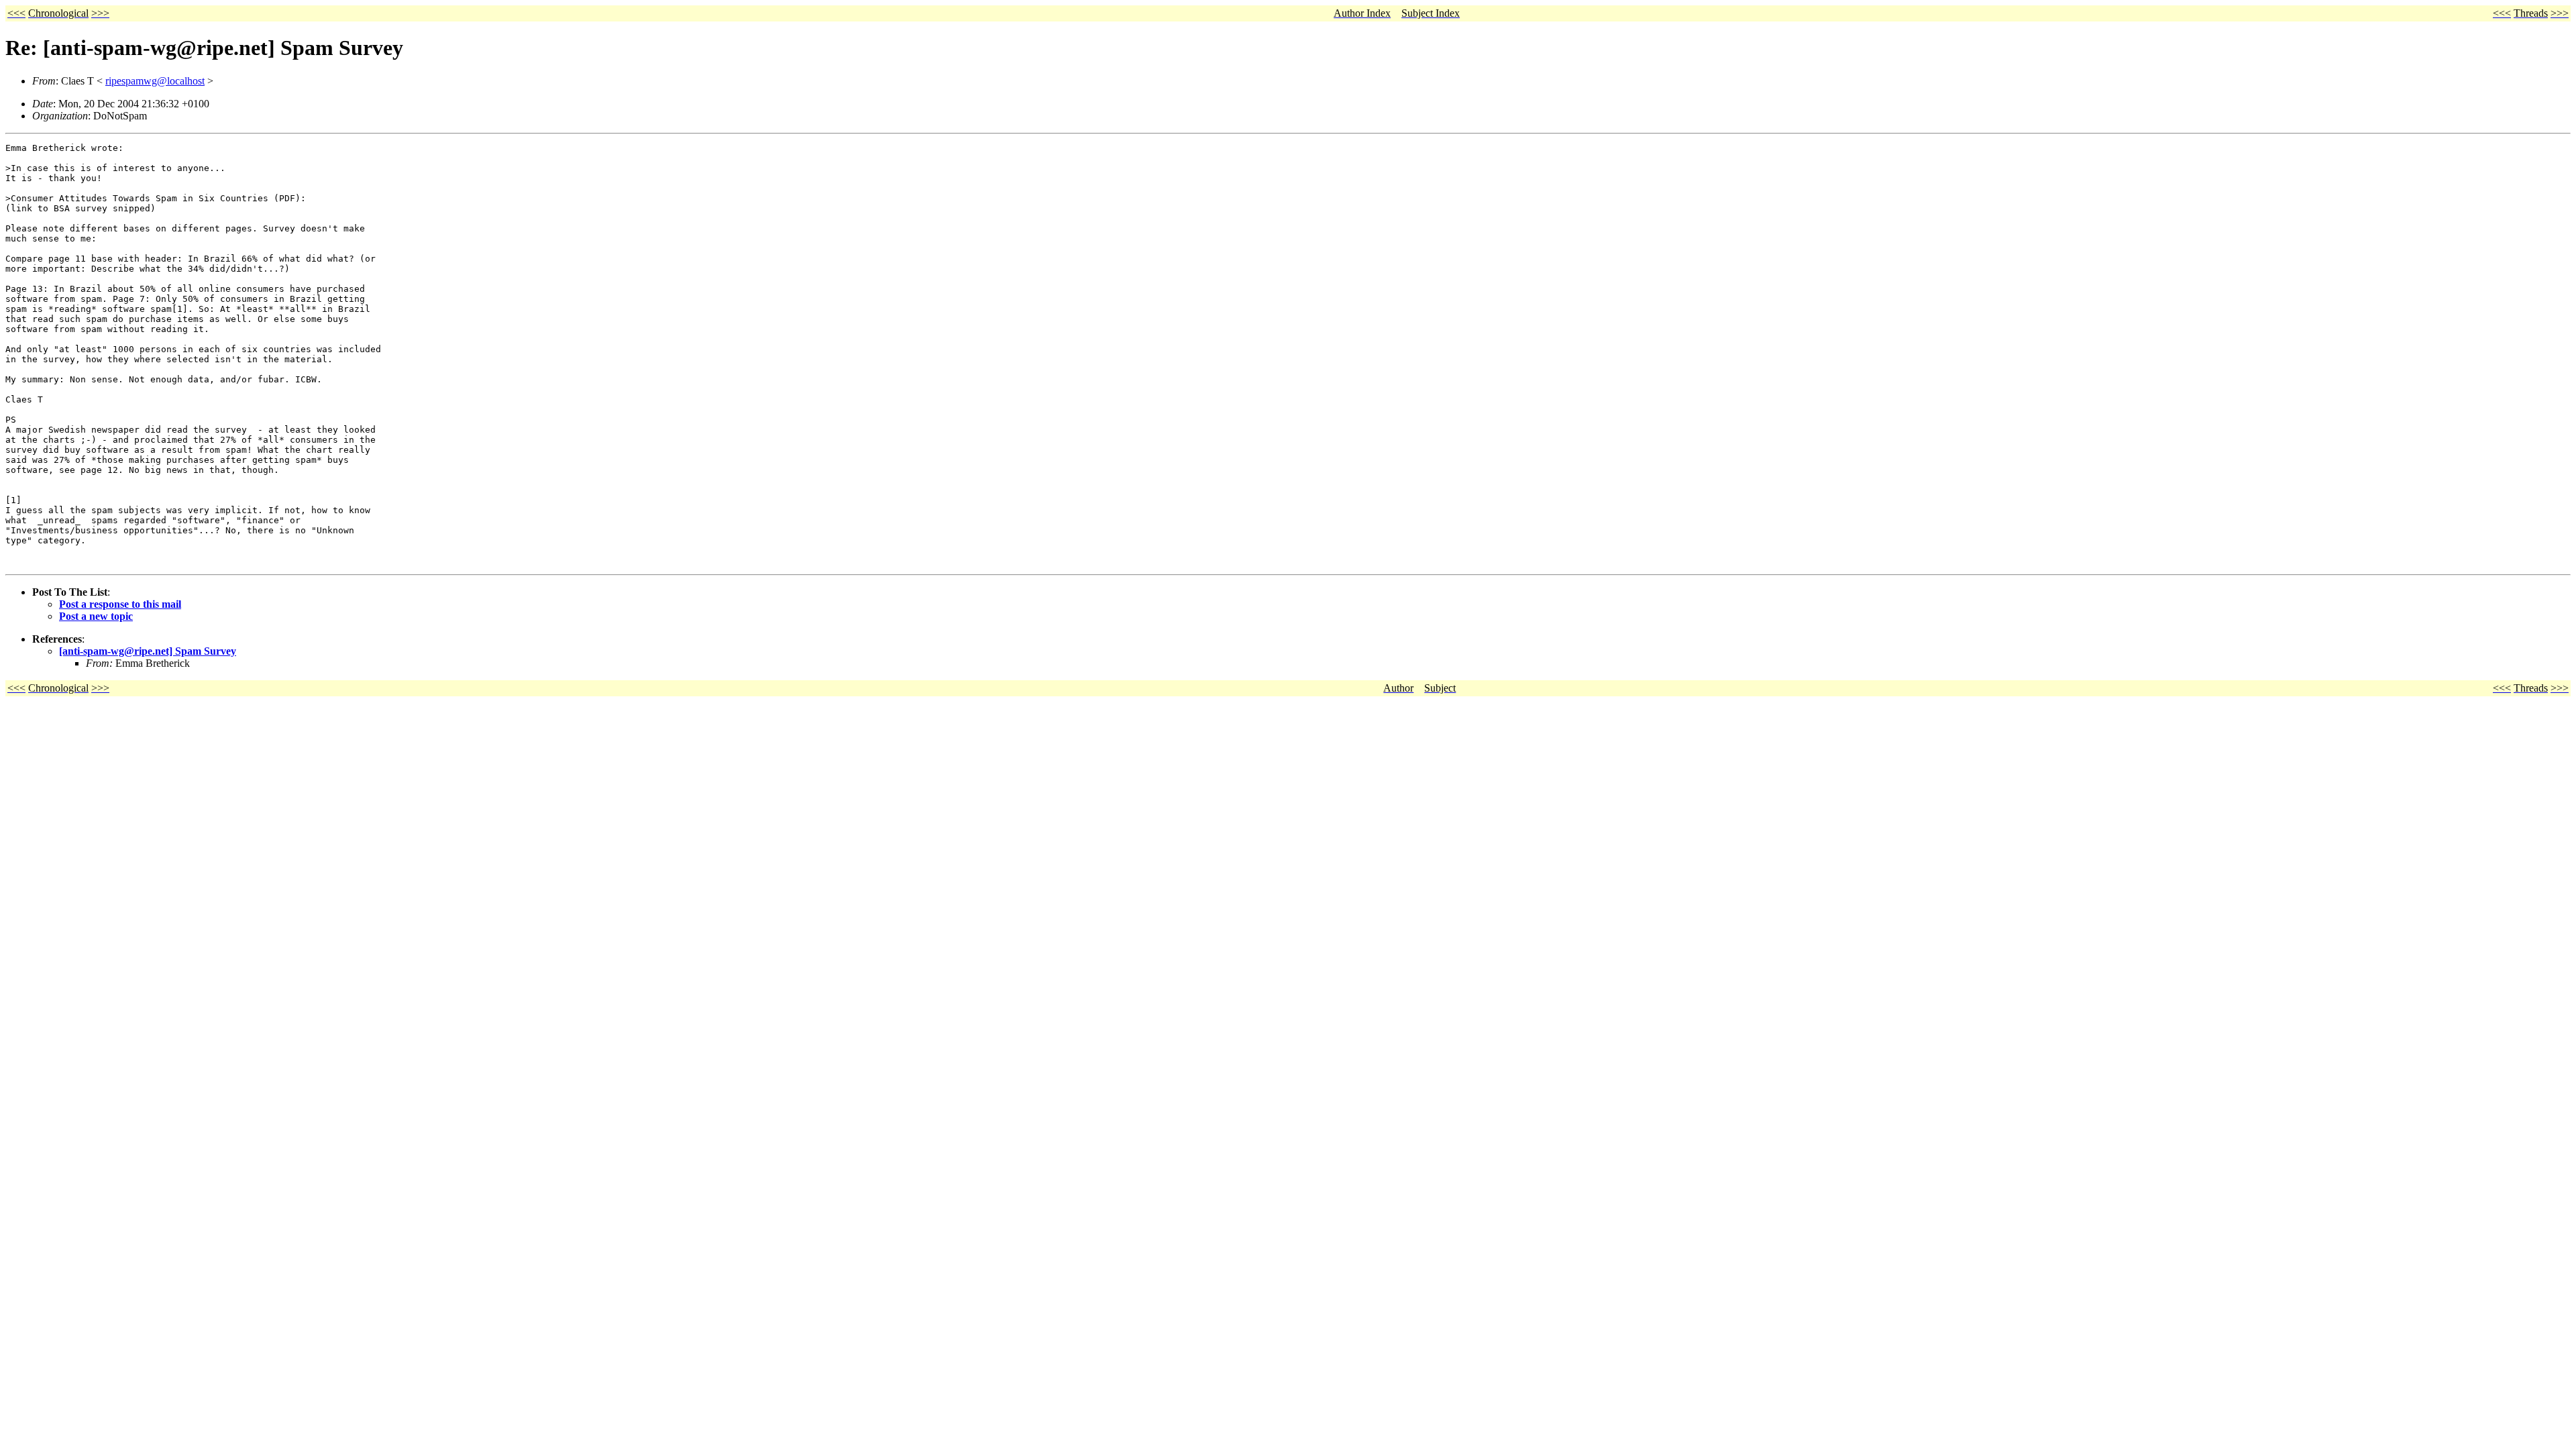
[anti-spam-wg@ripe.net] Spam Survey (148, 651)
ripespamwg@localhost (155, 81)
